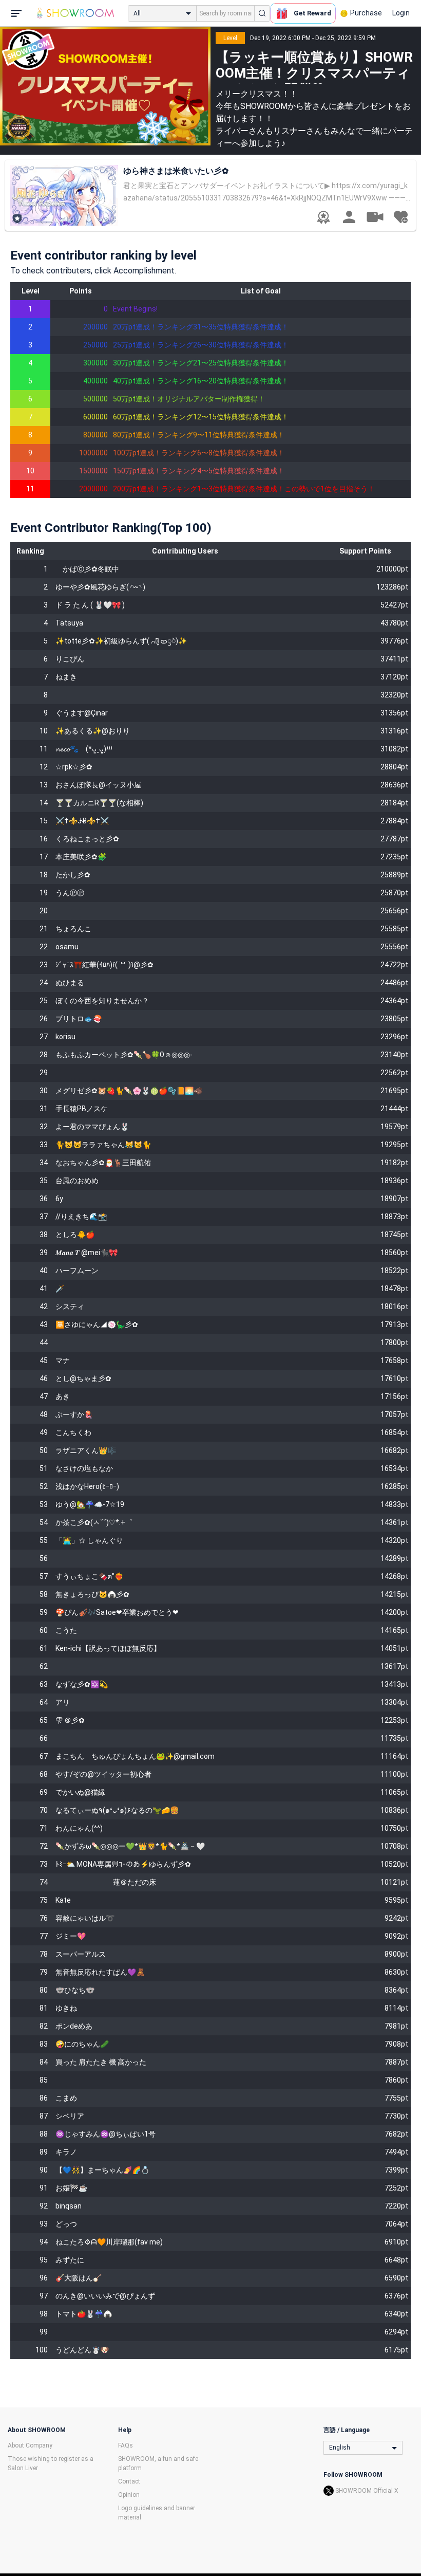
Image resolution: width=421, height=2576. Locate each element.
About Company (30, 2445)
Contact (129, 2481)
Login (401, 13)
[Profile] (349, 217)
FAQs (126, 2445)
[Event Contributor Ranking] (323, 217)
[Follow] (400, 217)
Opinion (129, 2495)
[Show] (375, 216)
